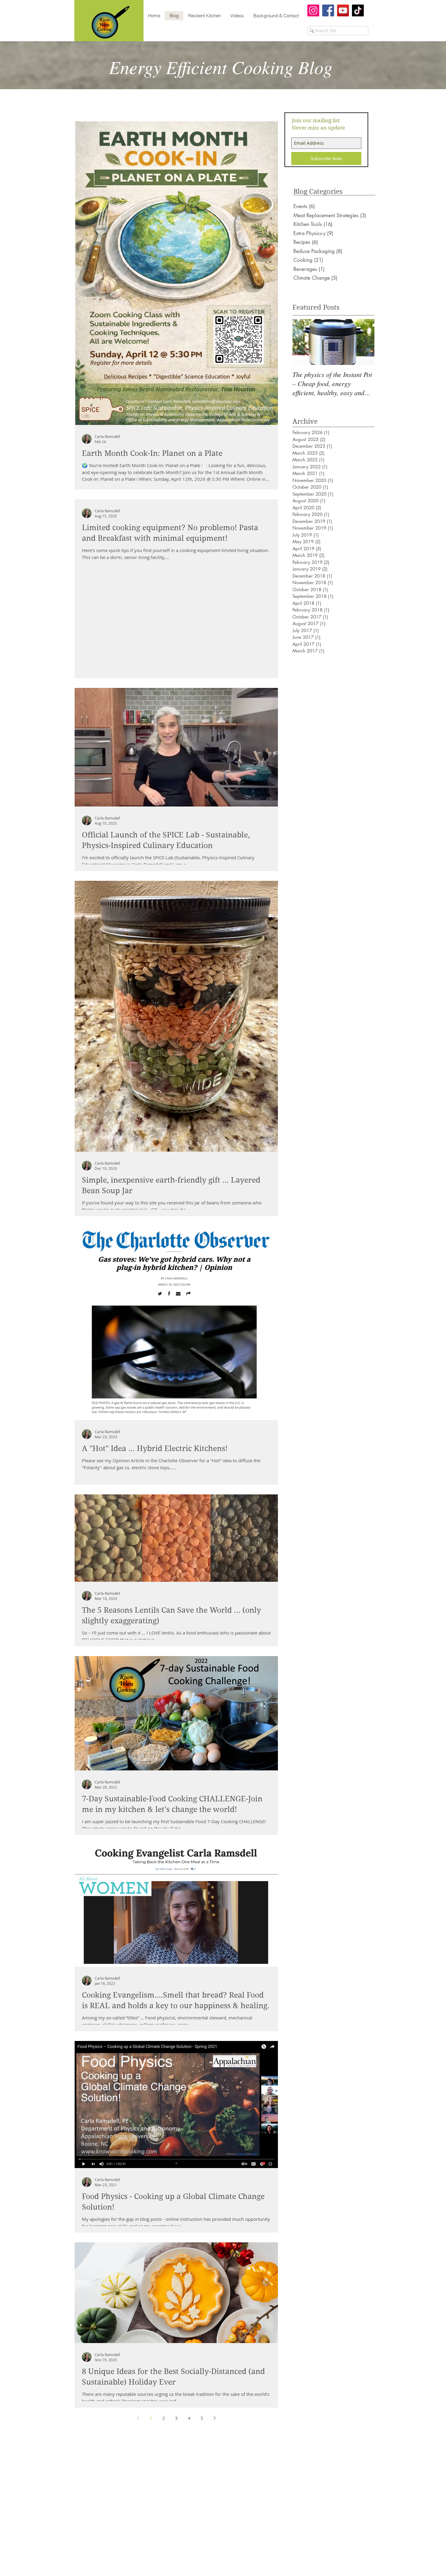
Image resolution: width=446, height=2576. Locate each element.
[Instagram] (313, 10)
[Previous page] (138, 2418)
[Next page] (215, 2418)
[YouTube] (343, 10)
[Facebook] (328, 10)
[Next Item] (365, 342)
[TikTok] (358, 10)
